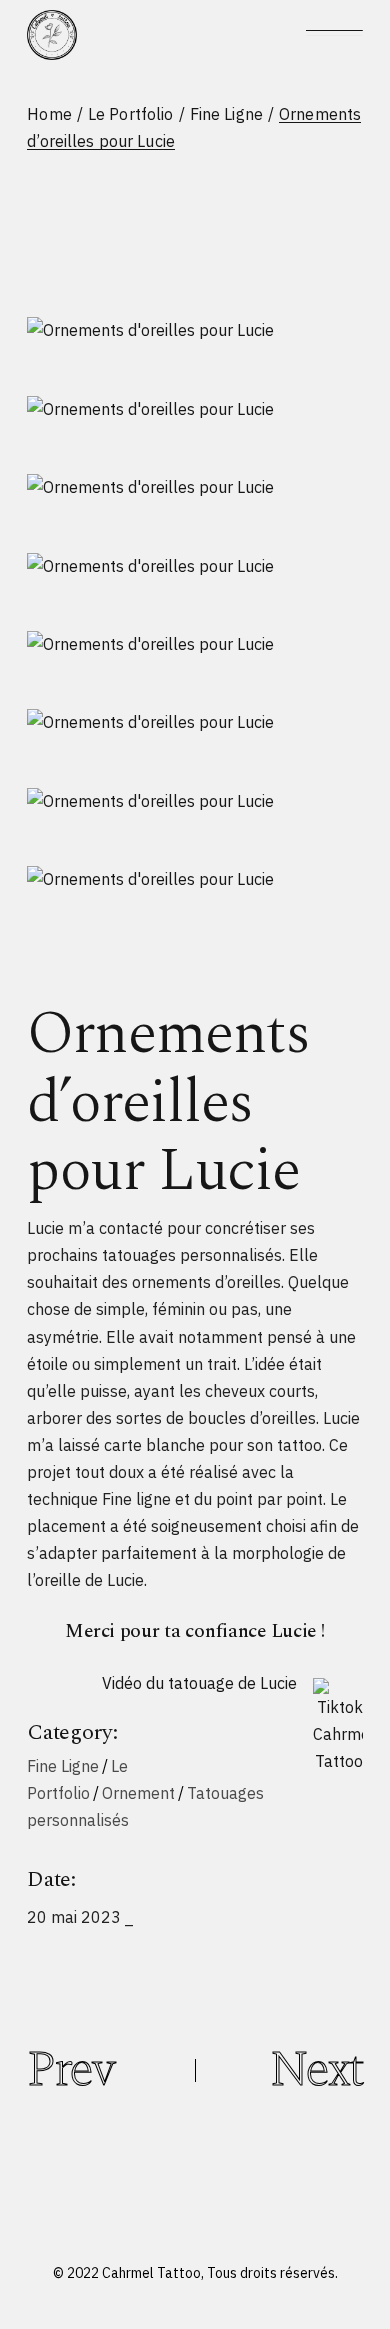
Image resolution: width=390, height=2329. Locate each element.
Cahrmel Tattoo (151, 2273)
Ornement (138, 1793)
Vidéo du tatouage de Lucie (199, 1683)
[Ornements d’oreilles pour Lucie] (194, 330)
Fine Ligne (63, 1766)
